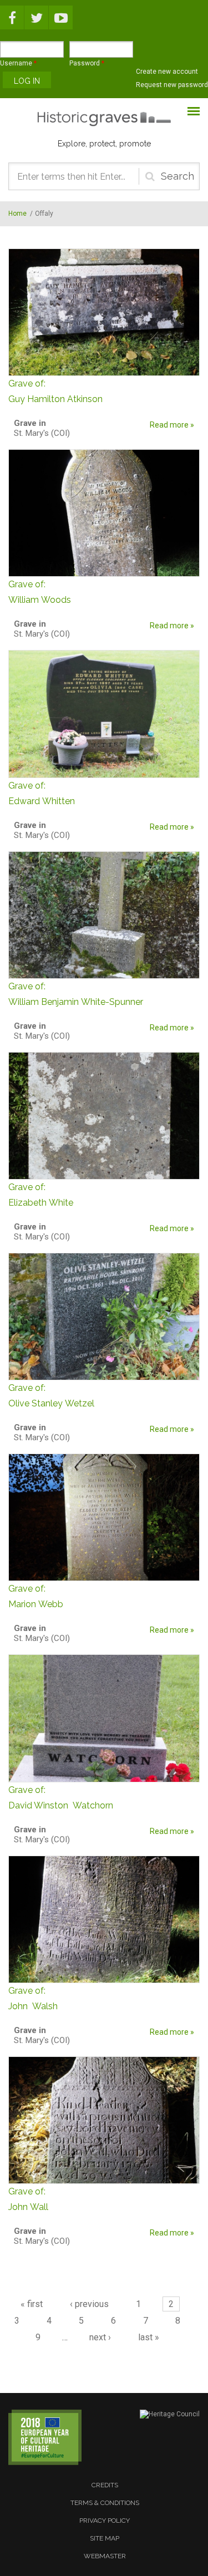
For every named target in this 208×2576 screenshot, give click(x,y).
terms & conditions (105, 2503)
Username (18, 63)
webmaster (105, 2556)
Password (87, 63)
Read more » (172, 425)
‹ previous (89, 2304)
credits (105, 2485)
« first (32, 2304)
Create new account (167, 72)
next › (100, 2337)
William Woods (40, 592)
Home (17, 214)
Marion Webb (36, 1596)
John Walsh (33, 1998)
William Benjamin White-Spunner (76, 994)
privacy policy (105, 2521)
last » (149, 2337)
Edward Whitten (42, 793)
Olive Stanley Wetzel (51, 1396)
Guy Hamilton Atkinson (55, 391)
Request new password (172, 85)
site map (105, 2538)
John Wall (28, 2199)
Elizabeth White (41, 1195)
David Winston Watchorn (61, 1798)
